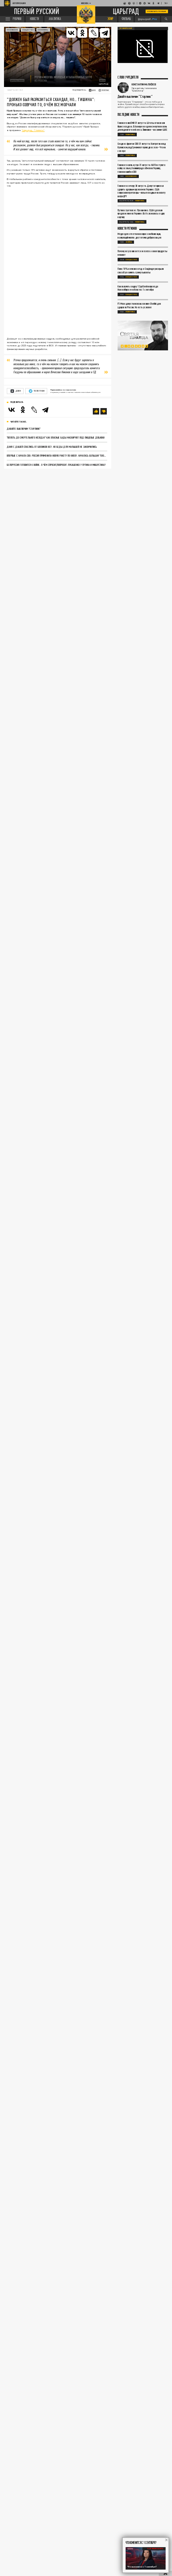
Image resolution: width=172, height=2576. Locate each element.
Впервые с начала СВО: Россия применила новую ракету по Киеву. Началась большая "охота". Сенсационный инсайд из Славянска (57, 455)
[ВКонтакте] (12, 410)
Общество (28, 30)
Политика (130, 134)
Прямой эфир (126, 28)
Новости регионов (127, 229)
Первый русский (37, 11)
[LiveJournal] (94, 33)
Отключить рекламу (157, 11)
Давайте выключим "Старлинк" (24, 429)
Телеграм (39, 391)
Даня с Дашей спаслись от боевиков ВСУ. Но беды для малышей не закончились (52, 447)
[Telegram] (105, 33)
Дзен (18, 391)
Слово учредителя (128, 78)
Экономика (43, 30)
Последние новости (128, 115)
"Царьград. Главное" (33, 130)
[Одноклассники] (23, 410)
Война (129, 242)
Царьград (126, 12)
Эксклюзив (12, 30)
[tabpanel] (143, 336)
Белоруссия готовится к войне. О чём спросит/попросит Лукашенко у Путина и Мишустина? (56, 465)
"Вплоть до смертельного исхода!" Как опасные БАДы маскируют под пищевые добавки (56, 437)
